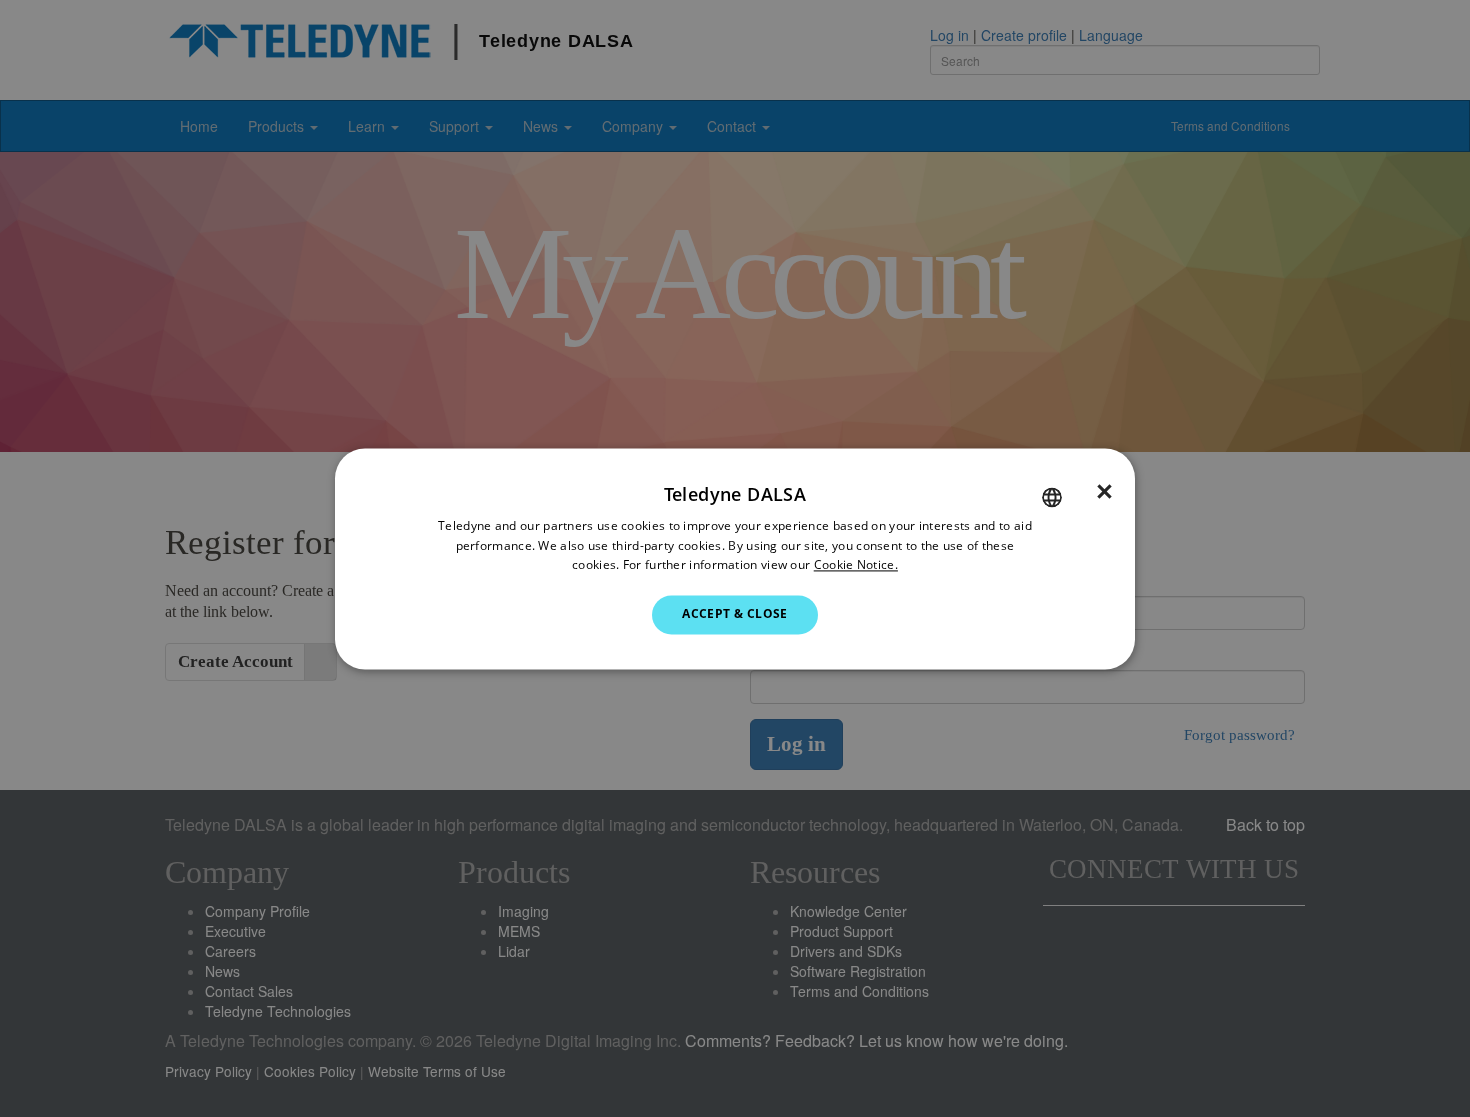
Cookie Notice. (856, 565)
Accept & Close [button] (735, 614)
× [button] (1104, 492)
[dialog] (735, 558)
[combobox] (1052, 497)
